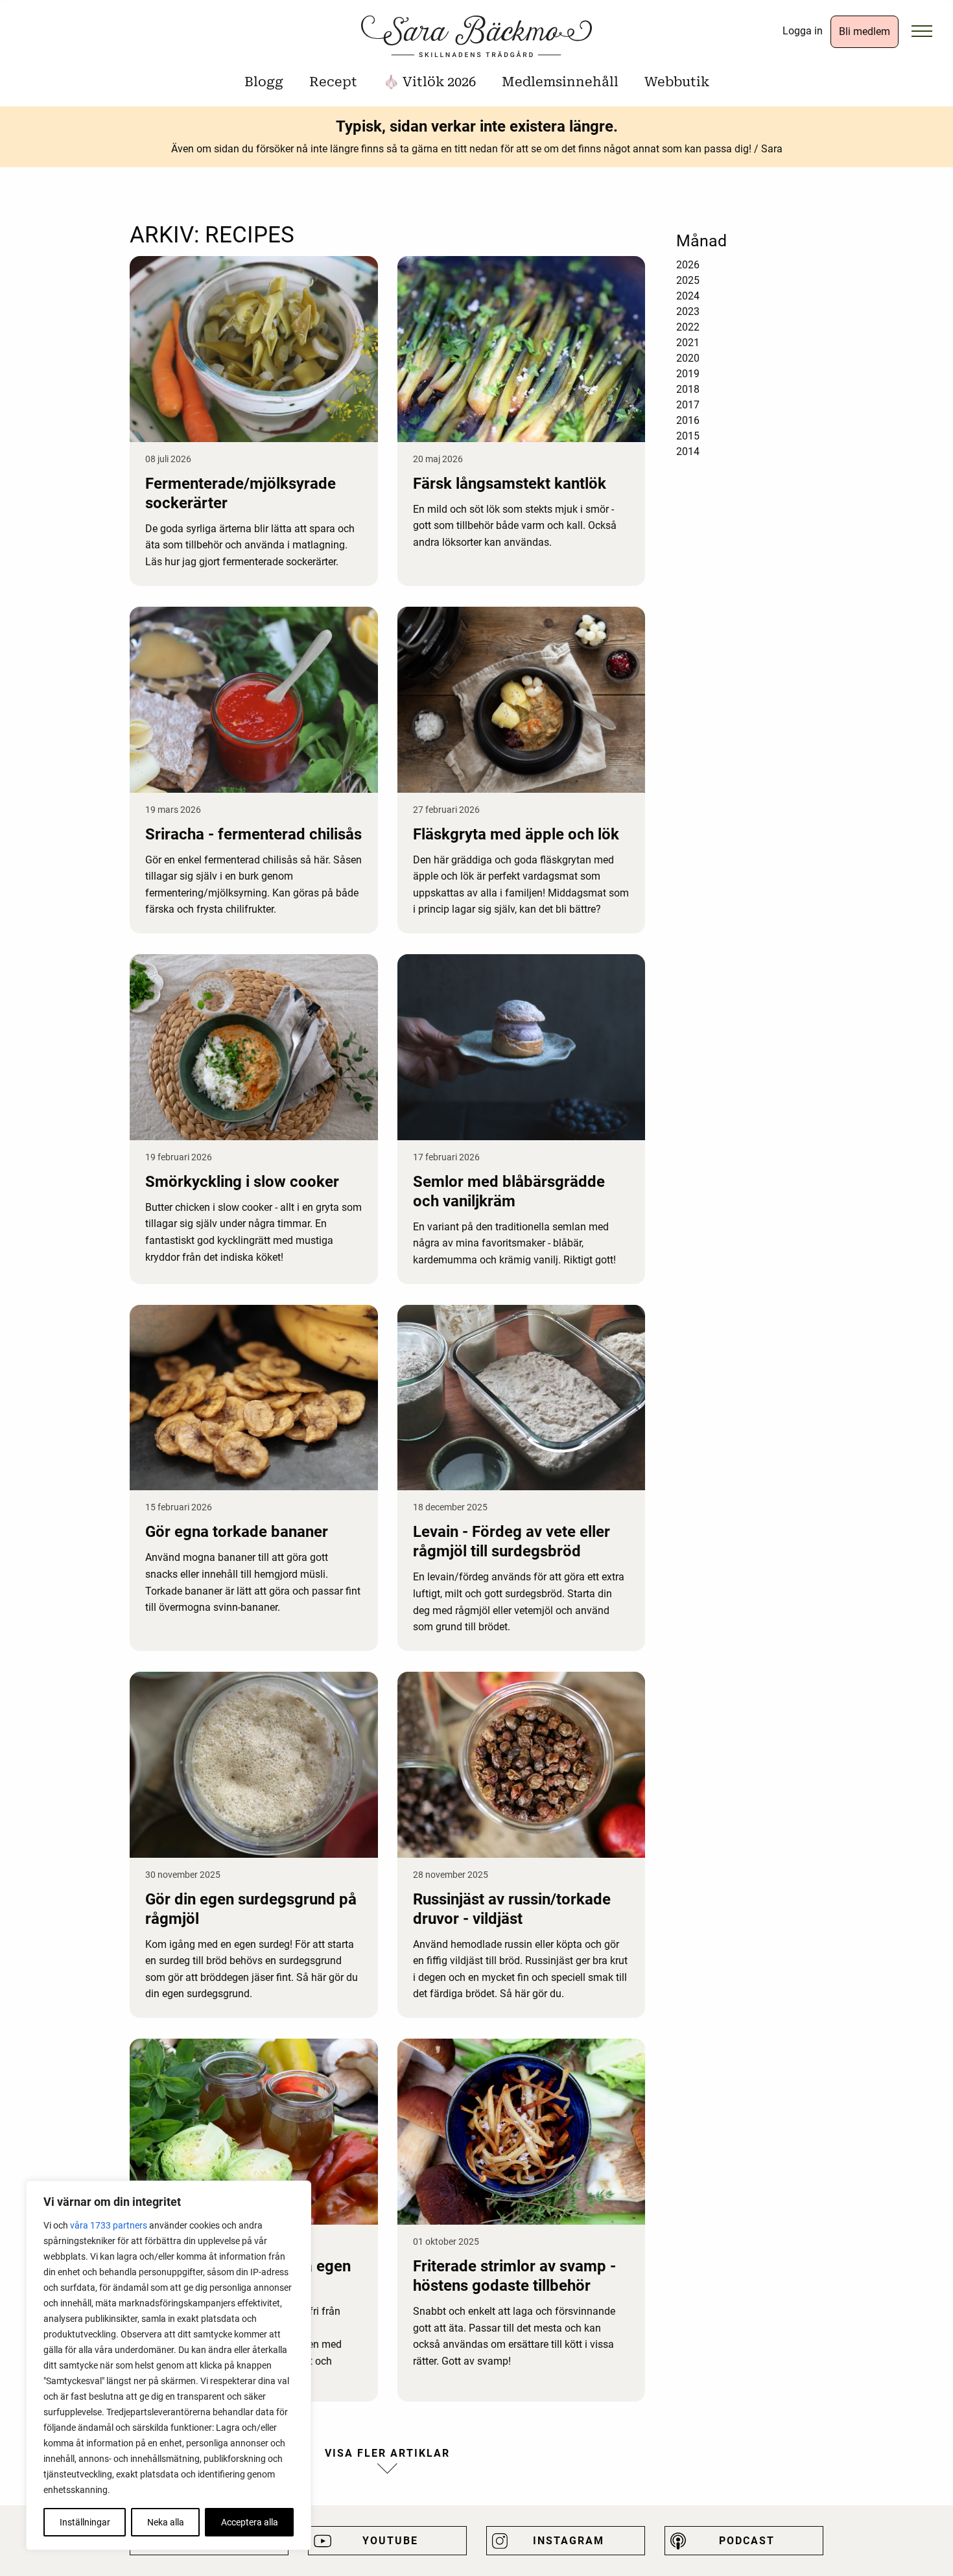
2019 (688, 374)
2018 (688, 389)
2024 (688, 296)
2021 (688, 343)
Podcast (747, 2541)
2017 (688, 405)
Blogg (264, 82)
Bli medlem (865, 31)
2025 (688, 280)
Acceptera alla (250, 2522)
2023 (688, 311)
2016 (688, 420)
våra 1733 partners (109, 2225)
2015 (688, 436)
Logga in (803, 31)
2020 (688, 358)
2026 (688, 265)
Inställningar (85, 2522)
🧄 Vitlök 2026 (429, 82)
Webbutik (677, 82)
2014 (688, 451)
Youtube (390, 2541)
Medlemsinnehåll (560, 82)
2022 (688, 327)
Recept (333, 82)
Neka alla (166, 2522)
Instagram (569, 2541)
